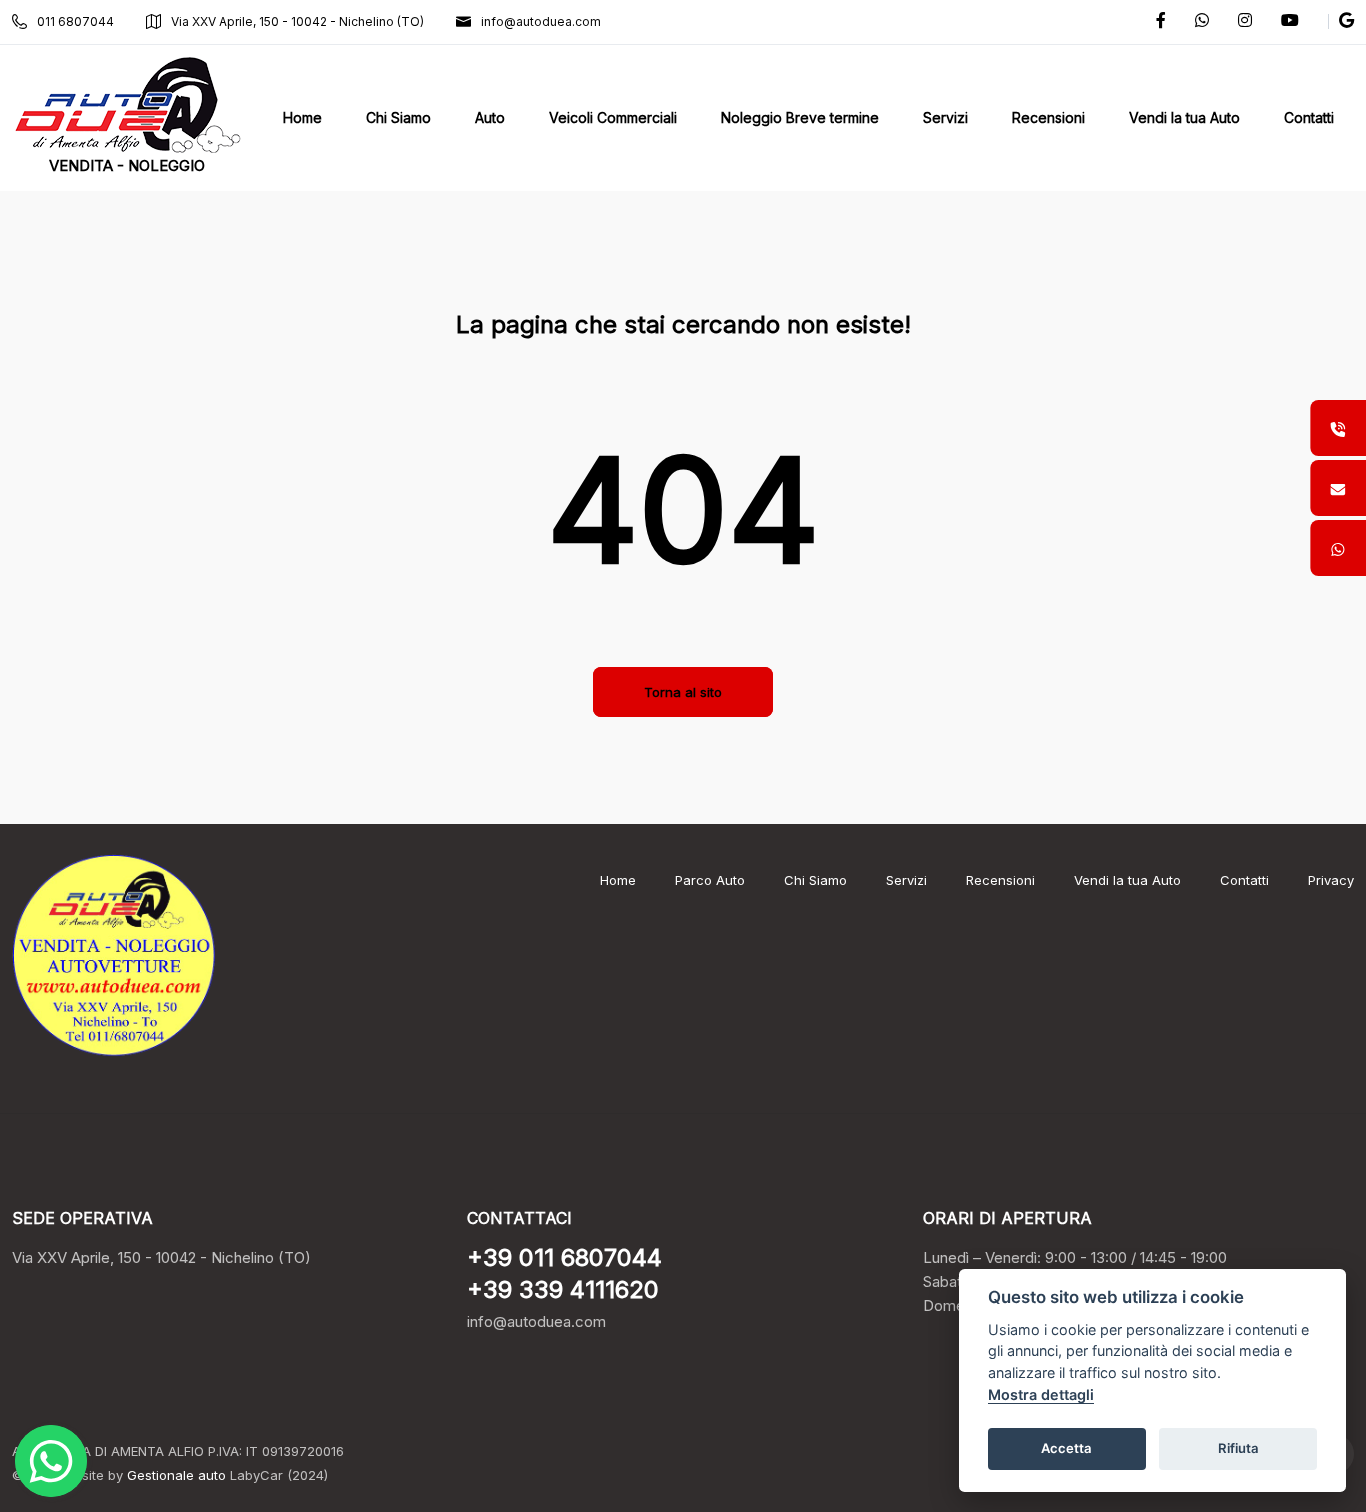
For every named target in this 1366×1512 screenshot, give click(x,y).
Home (618, 880)
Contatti (1244, 880)
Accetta (1066, 1448)
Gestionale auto (176, 1475)
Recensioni (1000, 880)
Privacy (1331, 880)
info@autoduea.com (541, 21)
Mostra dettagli (1041, 1394)
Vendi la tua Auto (1127, 880)
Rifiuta (1238, 1448)
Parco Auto (710, 880)
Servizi (906, 880)
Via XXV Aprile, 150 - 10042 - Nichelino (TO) (297, 21)
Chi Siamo (815, 880)
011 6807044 (75, 21)
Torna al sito (683, 692)
